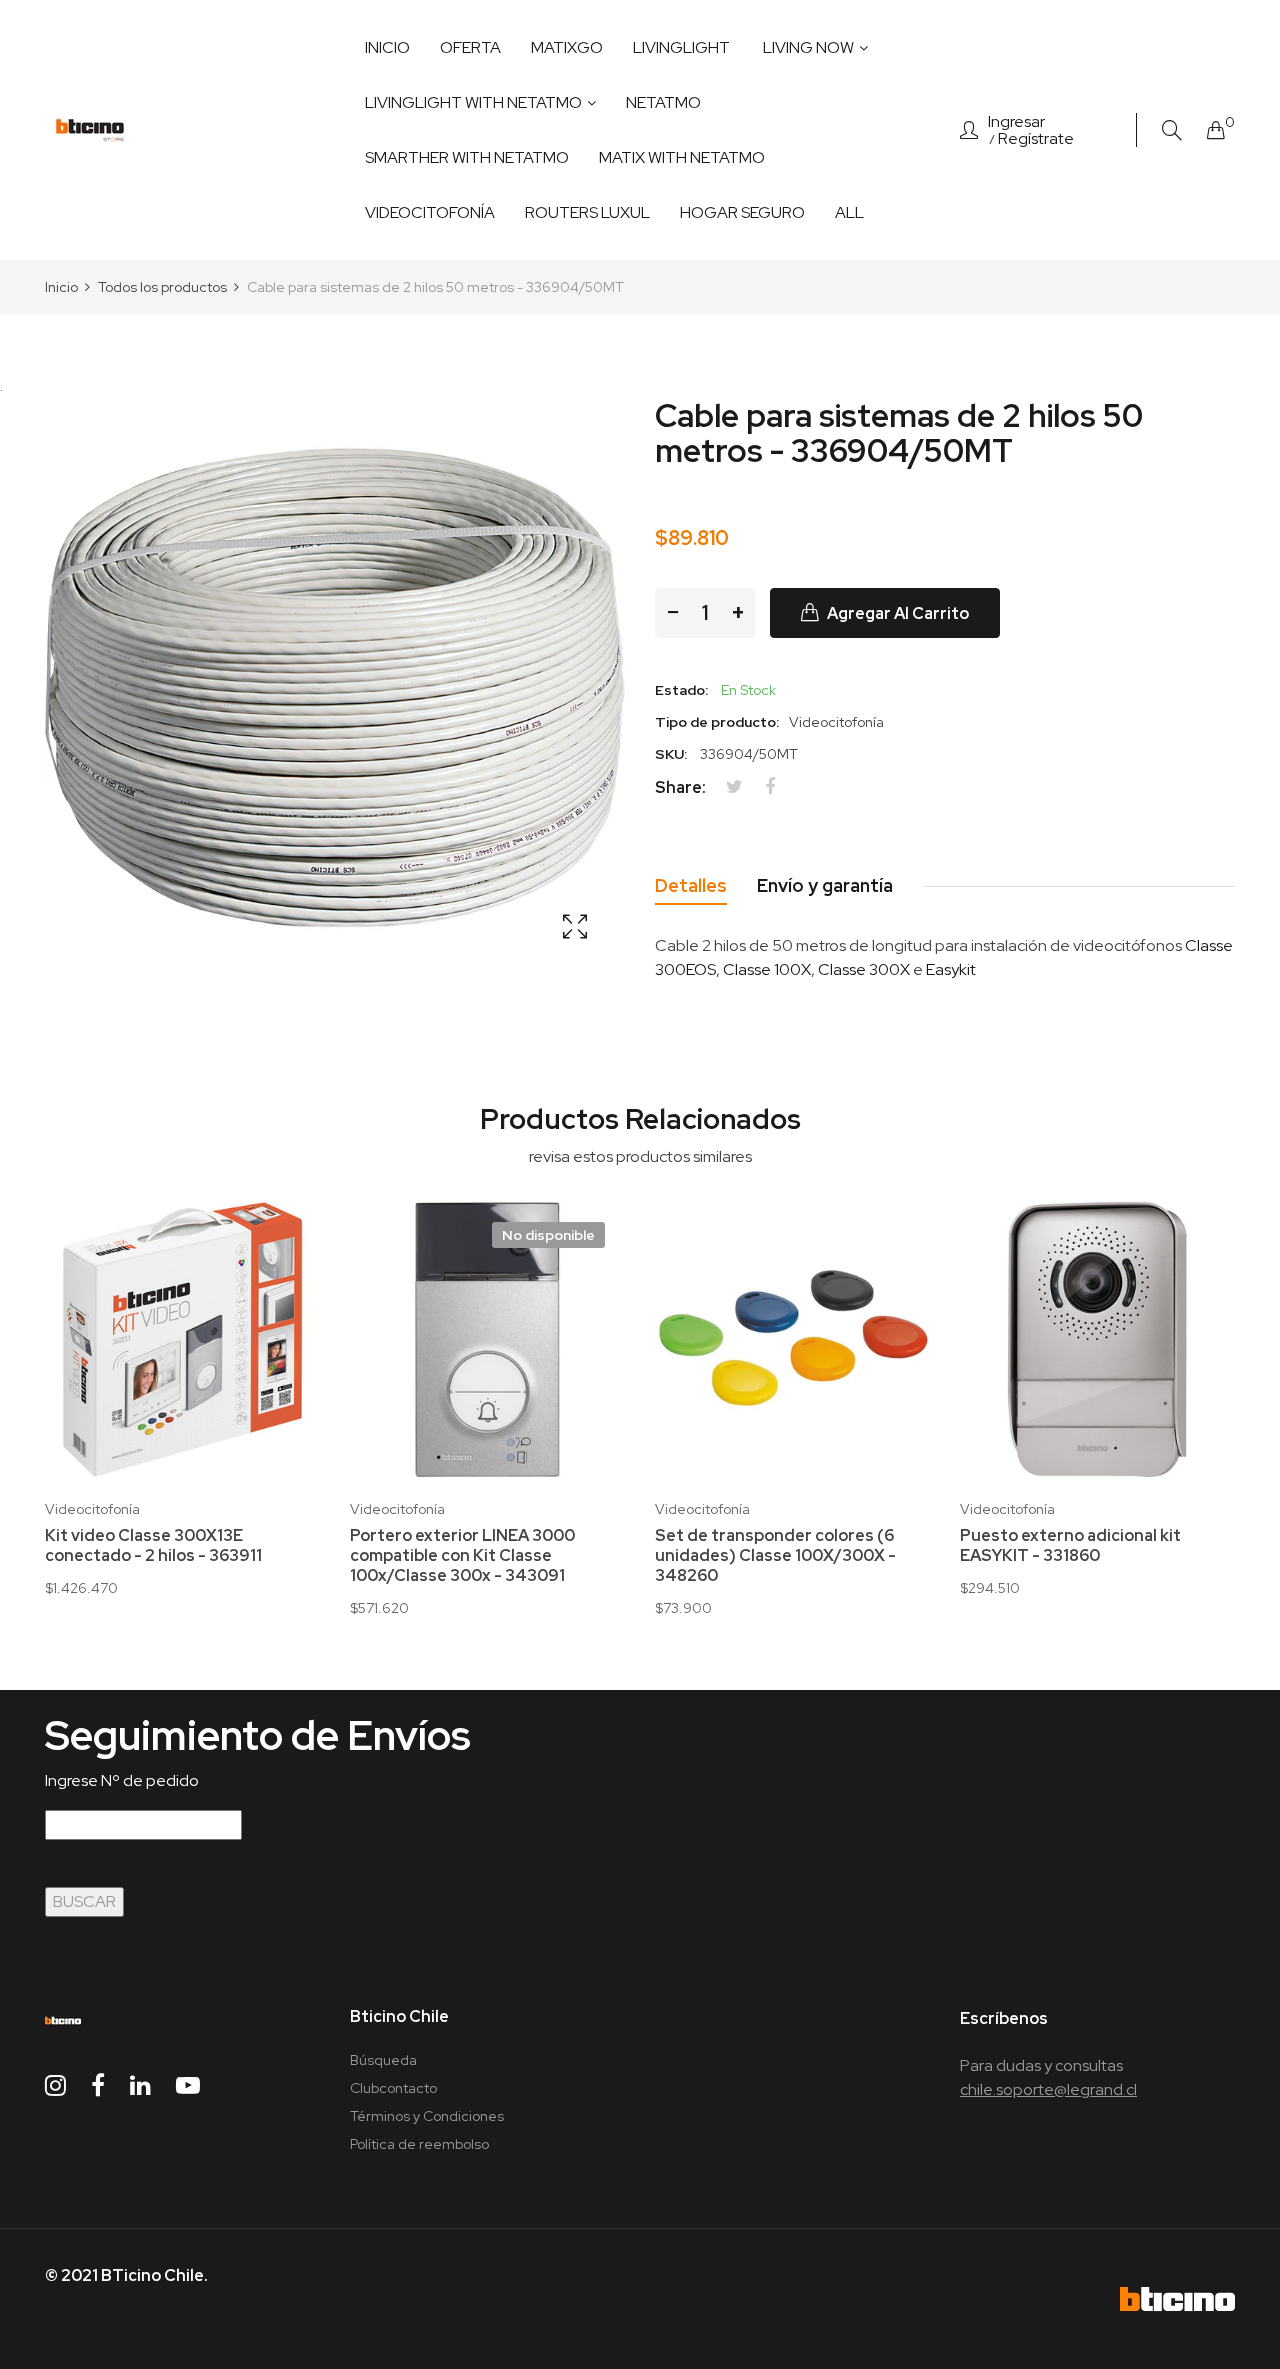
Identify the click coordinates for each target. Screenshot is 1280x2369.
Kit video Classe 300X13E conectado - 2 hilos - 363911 (153, 1546)
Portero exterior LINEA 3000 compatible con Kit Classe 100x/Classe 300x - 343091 (462, 1556)
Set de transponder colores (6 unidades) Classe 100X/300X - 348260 (775, 1556)
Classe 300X (864, 969)
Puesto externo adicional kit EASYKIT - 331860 (1070, 1546)
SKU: (671, 754)
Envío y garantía (825, 885)
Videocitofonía (92, 1509)
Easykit (951, 969)
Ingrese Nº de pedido (122, 1780)
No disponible (548, 1235)
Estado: (681, 690)
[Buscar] (1172, 130)
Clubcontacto (393, 2088)
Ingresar (1016, 122)
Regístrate (1036, 139)
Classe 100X (767, 969)
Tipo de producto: (717, 722)
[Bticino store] (90, 130)
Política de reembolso (419, 2144)
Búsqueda (383, 2060)
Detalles (691, 885)
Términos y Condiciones (427, 2116)
